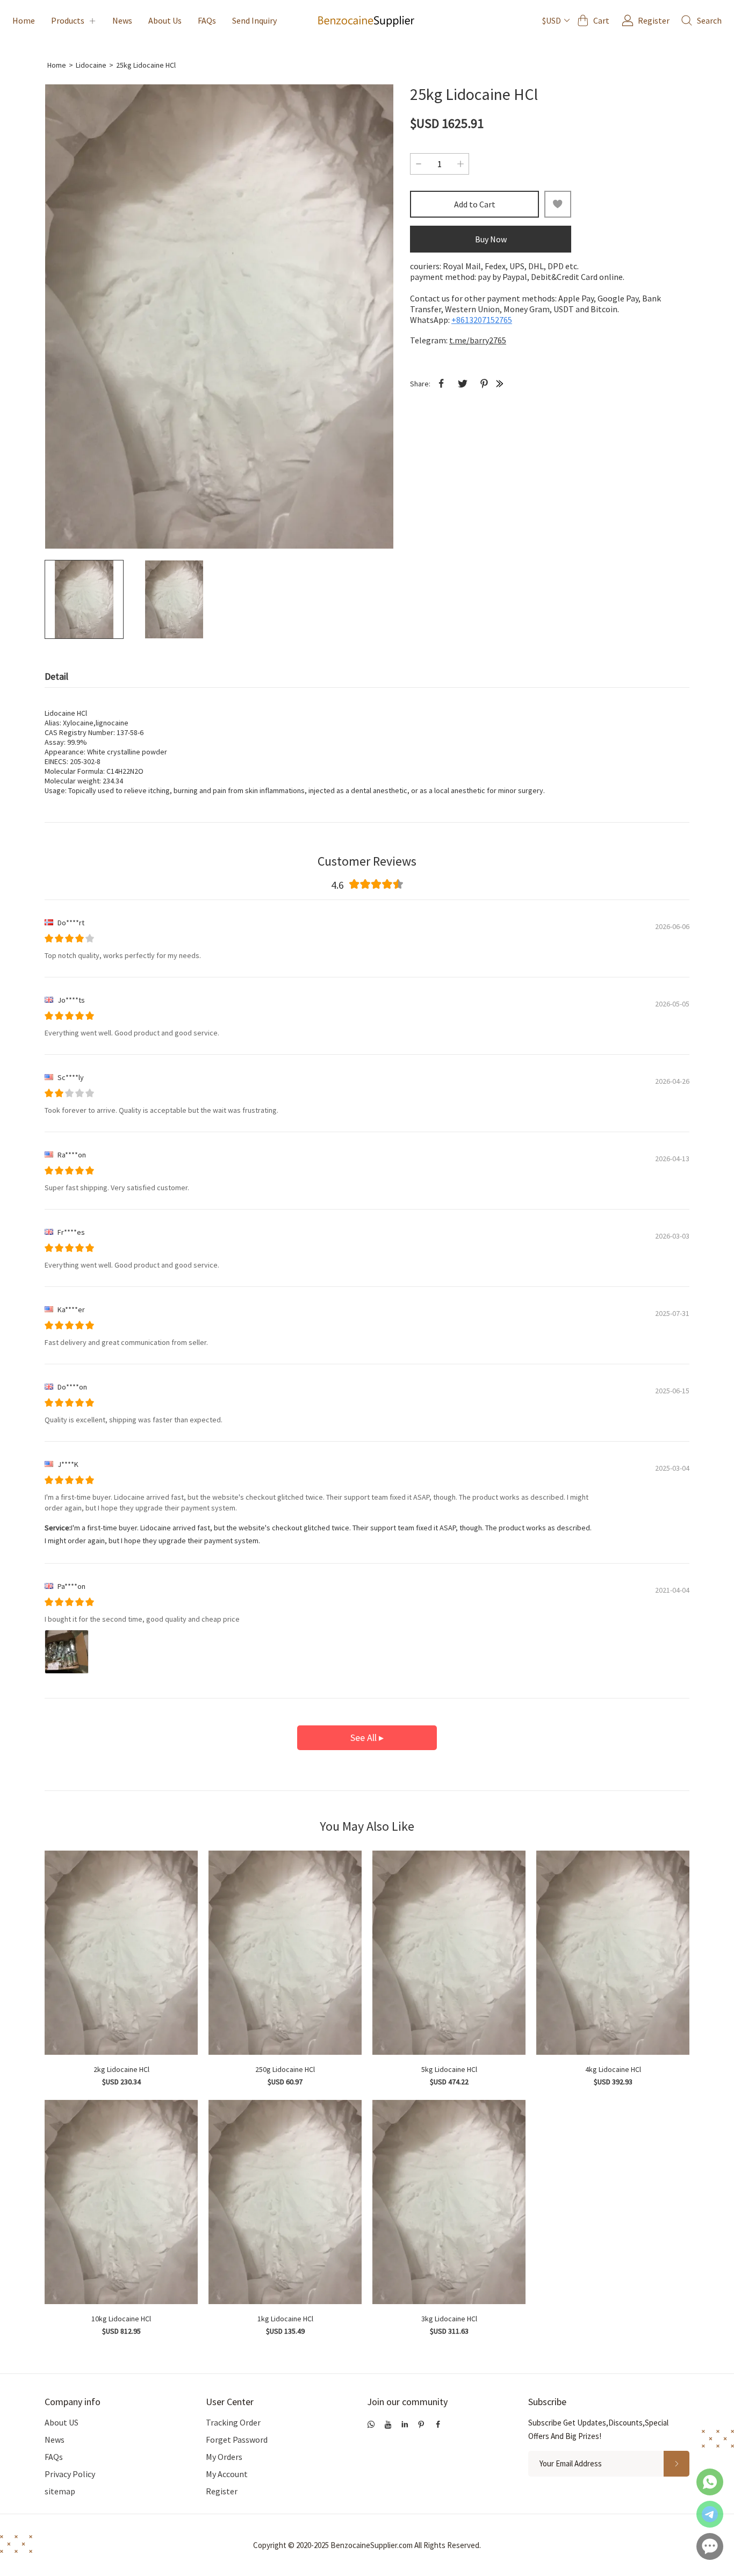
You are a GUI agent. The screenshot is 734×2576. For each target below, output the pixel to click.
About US (62, 2422)
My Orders (224, 2457)
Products (68, 20)
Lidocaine (91, 65)
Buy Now (491, 239)
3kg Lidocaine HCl (449, 2319)
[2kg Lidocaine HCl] (121, 1953)
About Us (165, 20)
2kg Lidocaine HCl (121, 2069)
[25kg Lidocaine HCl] (219, 316)
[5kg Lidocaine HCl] (449, 1953)
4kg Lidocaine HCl (613, 2069)
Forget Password (237, 2440)
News (122, 20)
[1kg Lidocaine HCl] (285, 2202)
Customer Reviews (367, 861)
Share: (420, 384)
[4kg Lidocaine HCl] (613, 1953)
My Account (227, 2474)
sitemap (60, 2491)
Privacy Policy (70, 2474)
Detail (56, 676)
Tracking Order (233, 2422)
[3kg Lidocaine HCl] (449, 2202)
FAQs (207, 20)
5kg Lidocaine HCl (449, 2069)
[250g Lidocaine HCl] (285, 1953)
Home (24, 20)
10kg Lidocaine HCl (121, 2319)
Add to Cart (475, 204)
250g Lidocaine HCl (285, 2069)
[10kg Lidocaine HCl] (121, 2202)
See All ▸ (367, 1737)
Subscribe (547, 2402)
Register (222, 2491)
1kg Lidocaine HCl (285, 2319)
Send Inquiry (254, 20)
